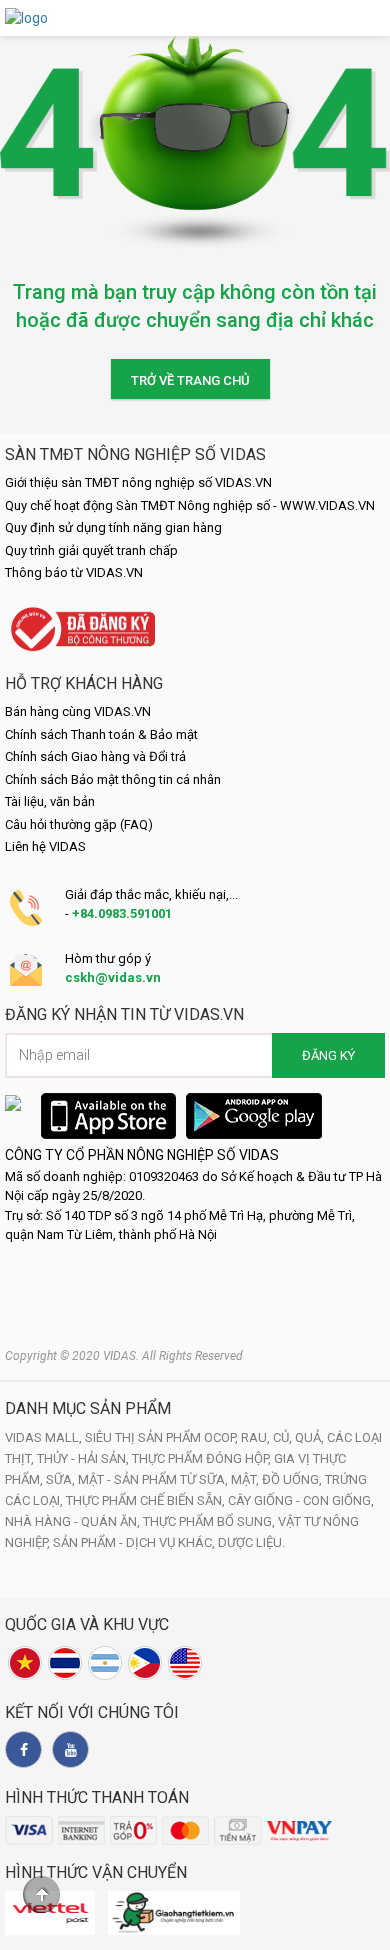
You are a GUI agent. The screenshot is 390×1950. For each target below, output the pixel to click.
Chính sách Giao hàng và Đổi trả (95, 756)
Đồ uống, (293, 1479)
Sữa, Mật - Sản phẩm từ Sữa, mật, (154, 1479)
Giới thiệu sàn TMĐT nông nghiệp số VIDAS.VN (138, 482)
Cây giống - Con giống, (301, 1500)
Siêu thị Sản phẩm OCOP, (163, 1437)
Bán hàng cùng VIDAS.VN (78, 711)
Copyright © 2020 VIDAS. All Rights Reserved (124, 1356)
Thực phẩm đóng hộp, (203, 1458)
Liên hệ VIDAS (45, 846)
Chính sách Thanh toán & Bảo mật (101, 734)
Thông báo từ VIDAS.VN (74, 572)
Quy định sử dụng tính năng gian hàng (113, 527)
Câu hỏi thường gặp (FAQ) (79, 824)
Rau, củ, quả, (284, 1437)
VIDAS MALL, (45, 1437)
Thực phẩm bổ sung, (210, 1521)
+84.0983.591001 (122, 913)
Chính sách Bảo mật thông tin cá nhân (113, 779)
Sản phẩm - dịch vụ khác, (135, 1542)
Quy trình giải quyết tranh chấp (91, 550)
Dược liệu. (251, 1542)
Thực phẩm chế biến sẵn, (147, 1500)
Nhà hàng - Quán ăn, (74, 1521)
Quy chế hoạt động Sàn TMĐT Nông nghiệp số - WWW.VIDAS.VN (190, 505)
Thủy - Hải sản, (84, 1458)
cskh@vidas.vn (113, 977)
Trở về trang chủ (190, 380)
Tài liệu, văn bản (50, 801)
